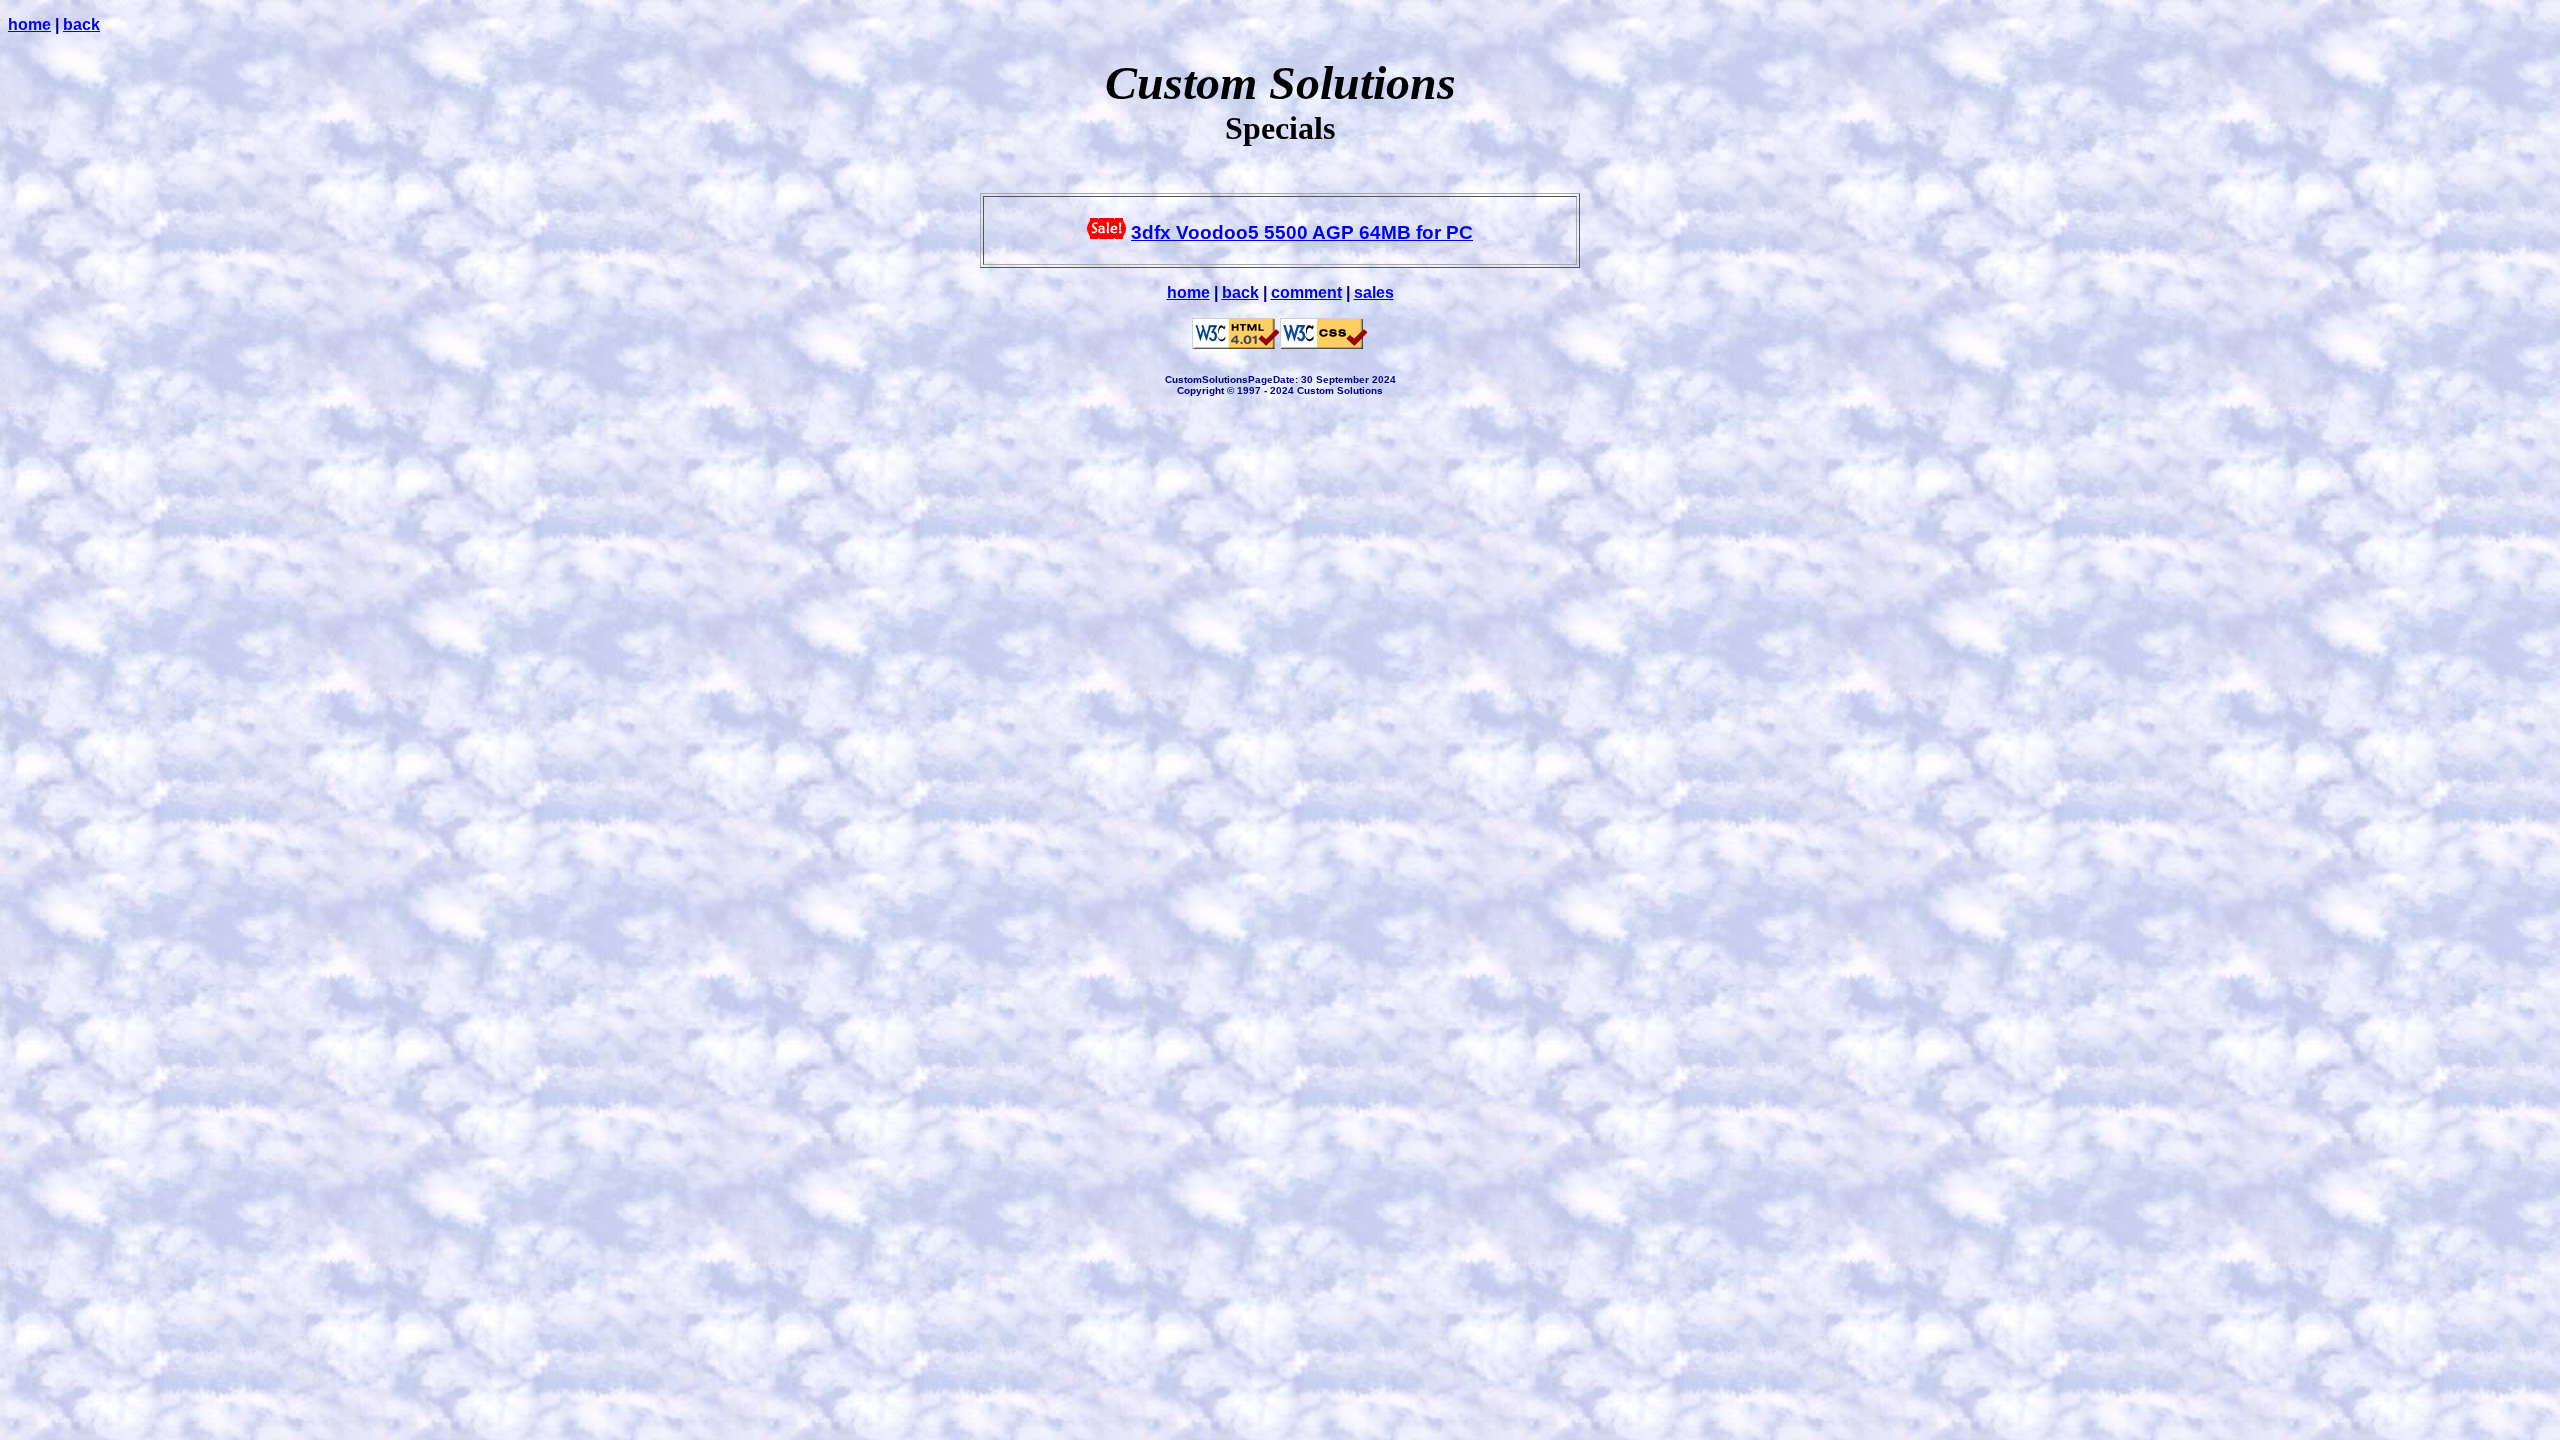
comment (1306, 292)
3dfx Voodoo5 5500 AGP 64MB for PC (1302, 232)
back (81, 24)
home (29, 24)
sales (1374, 292)
